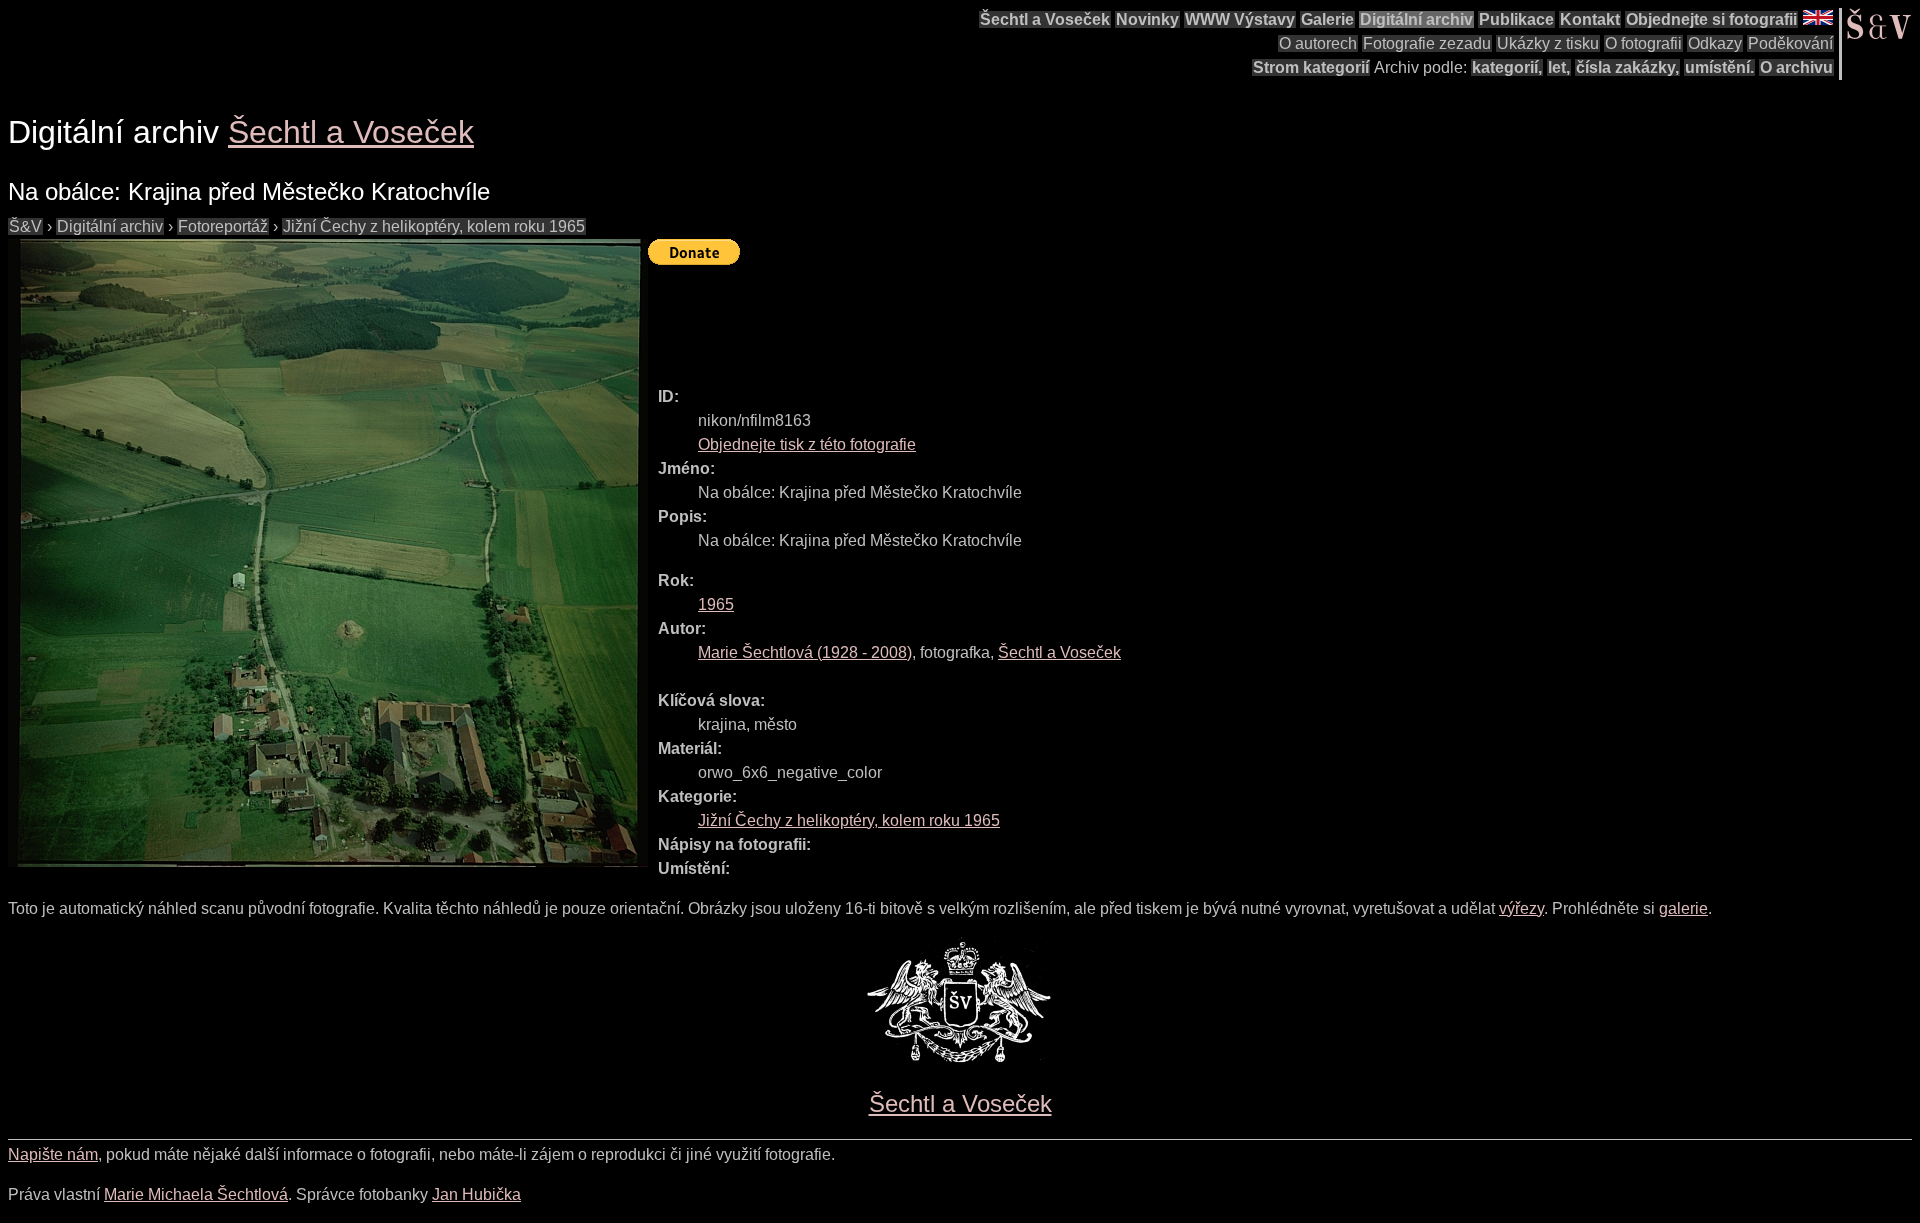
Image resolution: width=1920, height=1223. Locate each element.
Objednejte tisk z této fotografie (807, 444)
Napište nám (53, 1154)
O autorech (1318, 43)
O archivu (1796, 67)
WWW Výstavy (1240, 19)
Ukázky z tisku (1548, 43)
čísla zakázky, (1627, 67)
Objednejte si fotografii (1711, 19)
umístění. (1719, 67)
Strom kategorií (1311, 67)
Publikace (1516, 19)
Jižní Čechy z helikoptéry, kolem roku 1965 (434, 226)
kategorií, (1507, 67)
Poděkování (1790, 43)
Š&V (25, 226)
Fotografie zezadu (1427, 43)
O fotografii (1643, 43)
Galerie (1327, 19)
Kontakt (1590, 19)
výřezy (1521, 908)
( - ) (805, 652)
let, (1559, 67)
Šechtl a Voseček (1045, 19)
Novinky (1147, 19)
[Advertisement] (1012, 317)
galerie (1683, 908)
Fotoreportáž (223, 226)
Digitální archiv (1416, 19)
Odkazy (1715, 43)
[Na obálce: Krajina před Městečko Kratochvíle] (328, 553)
